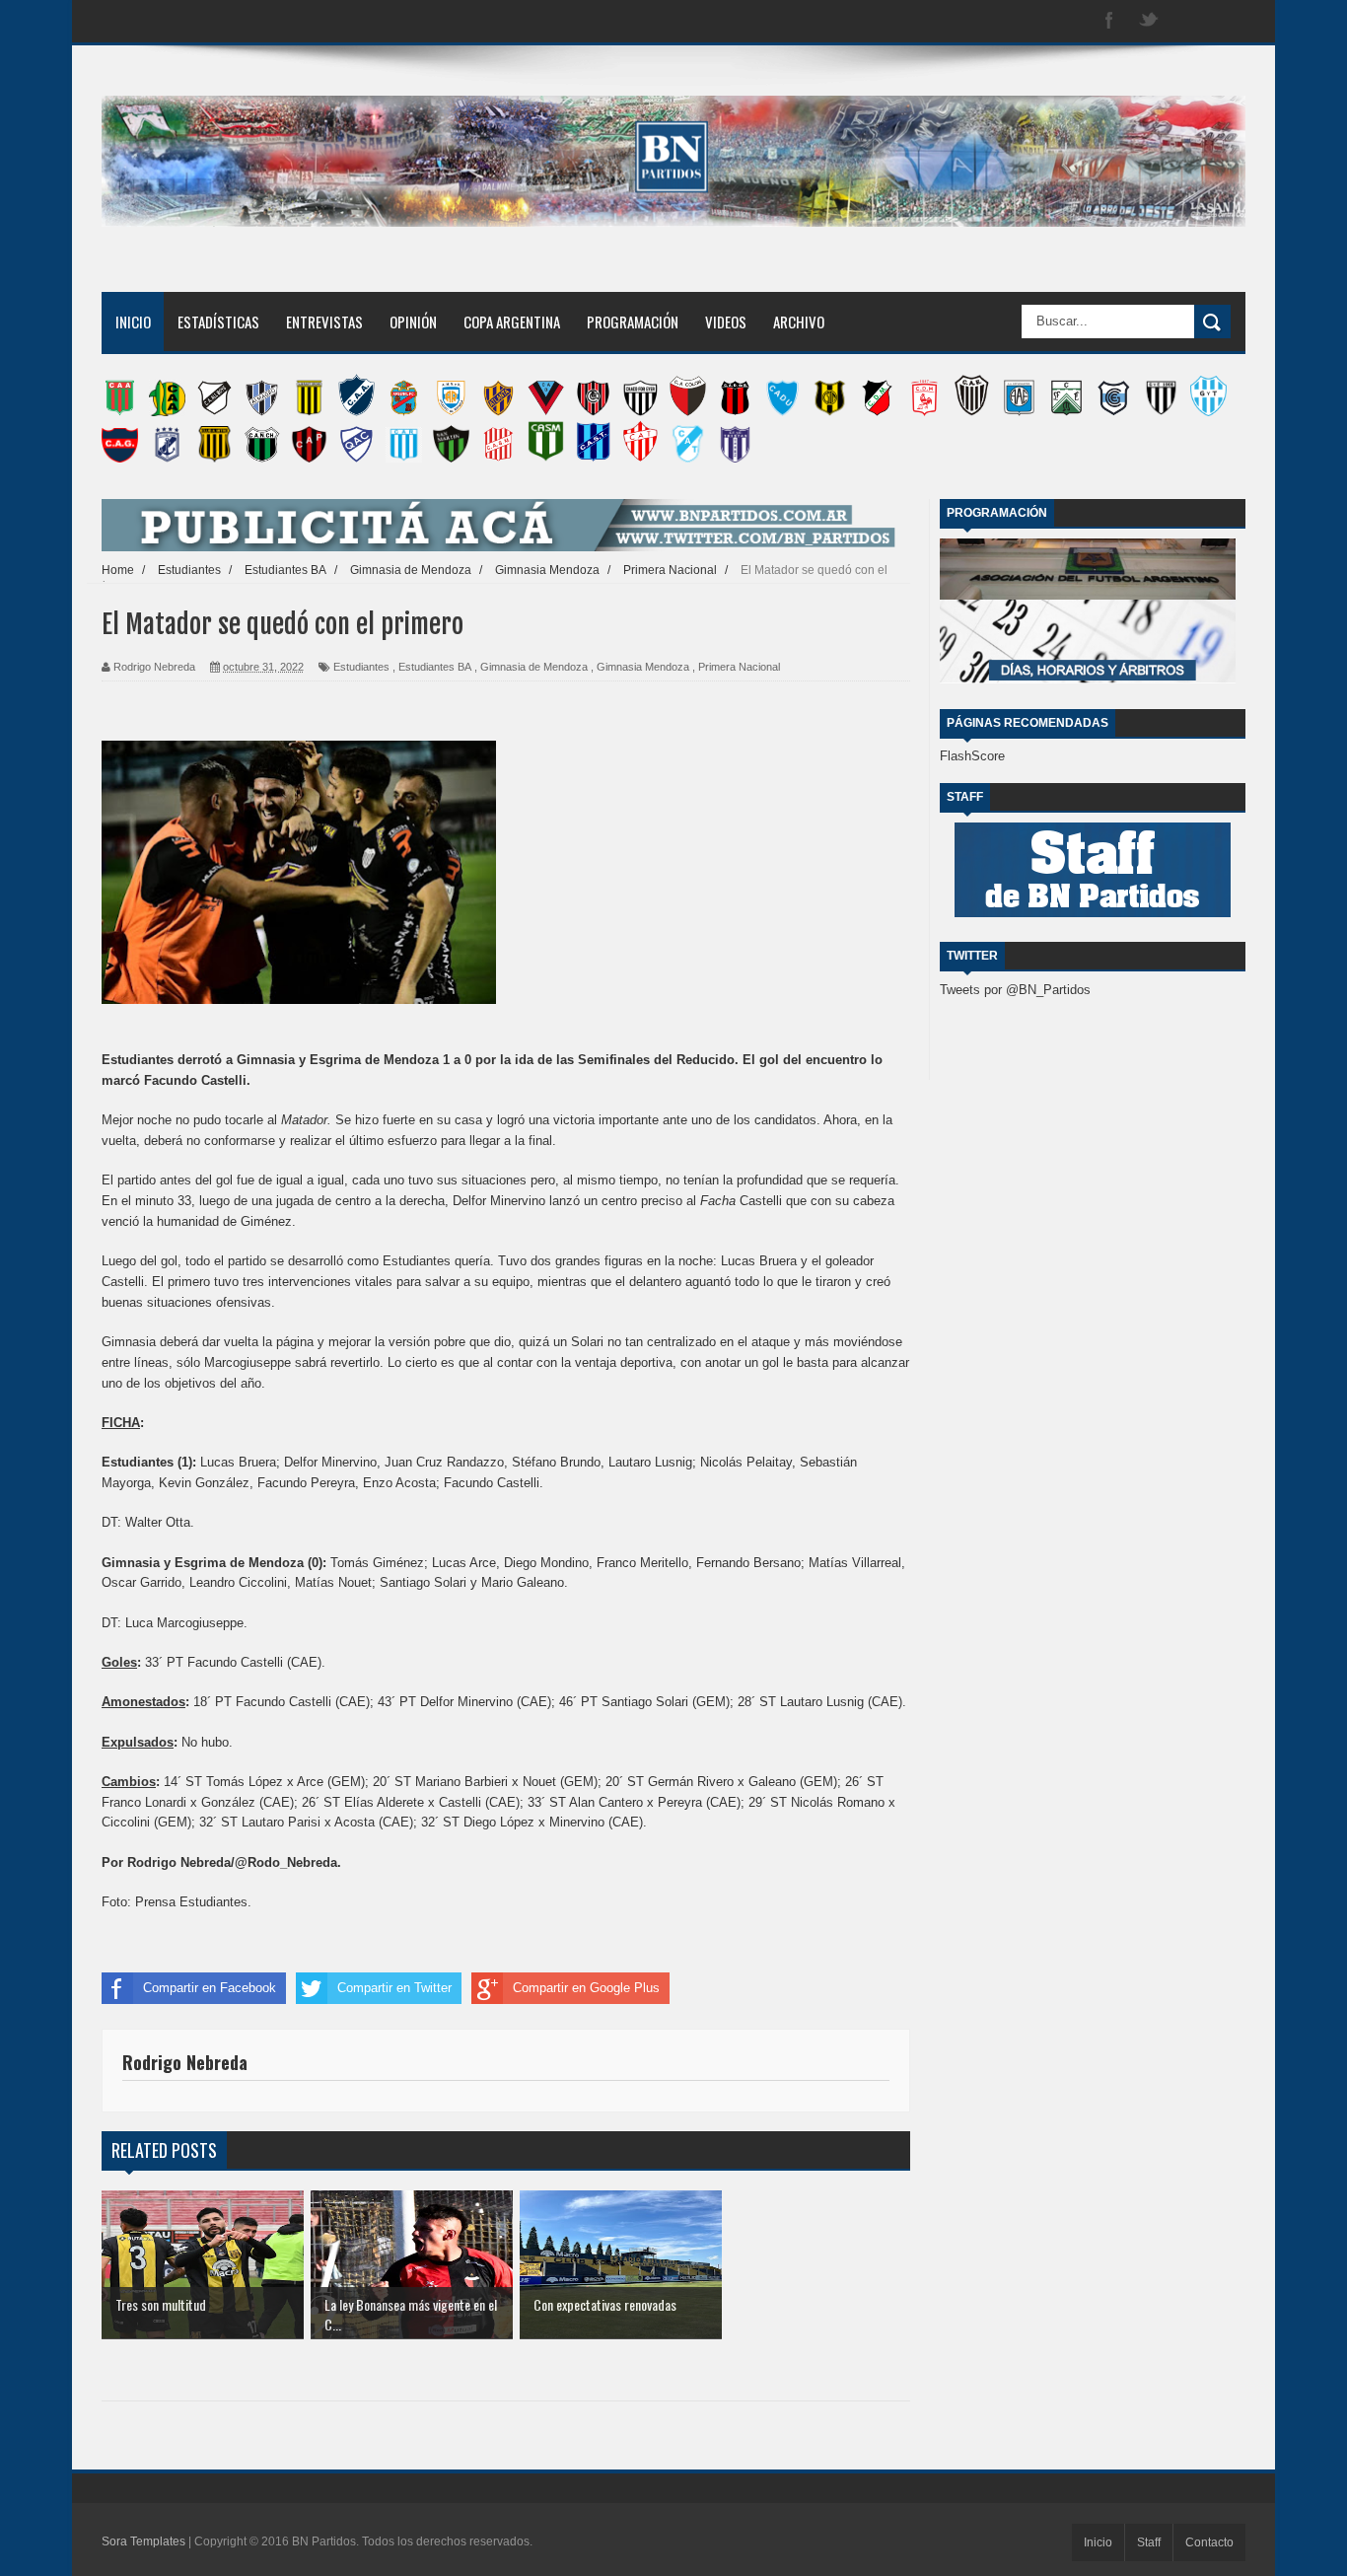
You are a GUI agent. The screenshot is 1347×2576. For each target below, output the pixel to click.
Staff (1149, 2542)
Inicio (133, 322)
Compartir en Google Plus (586, 1988)
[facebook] (1109, 21)
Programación (633, 322)
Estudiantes (361, 667)
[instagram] (1188, 21)
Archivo (799, 322)
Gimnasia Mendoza (643, 667)
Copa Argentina (512, 322)
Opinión (413, 322)
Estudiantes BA (435, 667)
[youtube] (1228, 21)
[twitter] (1149, 21)
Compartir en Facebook (210, 1988)
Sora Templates (143, 2541)
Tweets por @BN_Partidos (1015, 990)
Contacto (1209, 2542)
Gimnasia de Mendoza (534, 667)
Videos (726, 322)
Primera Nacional (739, 667)
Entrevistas (324, 322)
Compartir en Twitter (394, 1988)
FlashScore (972, 756)
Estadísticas (218, 322)
